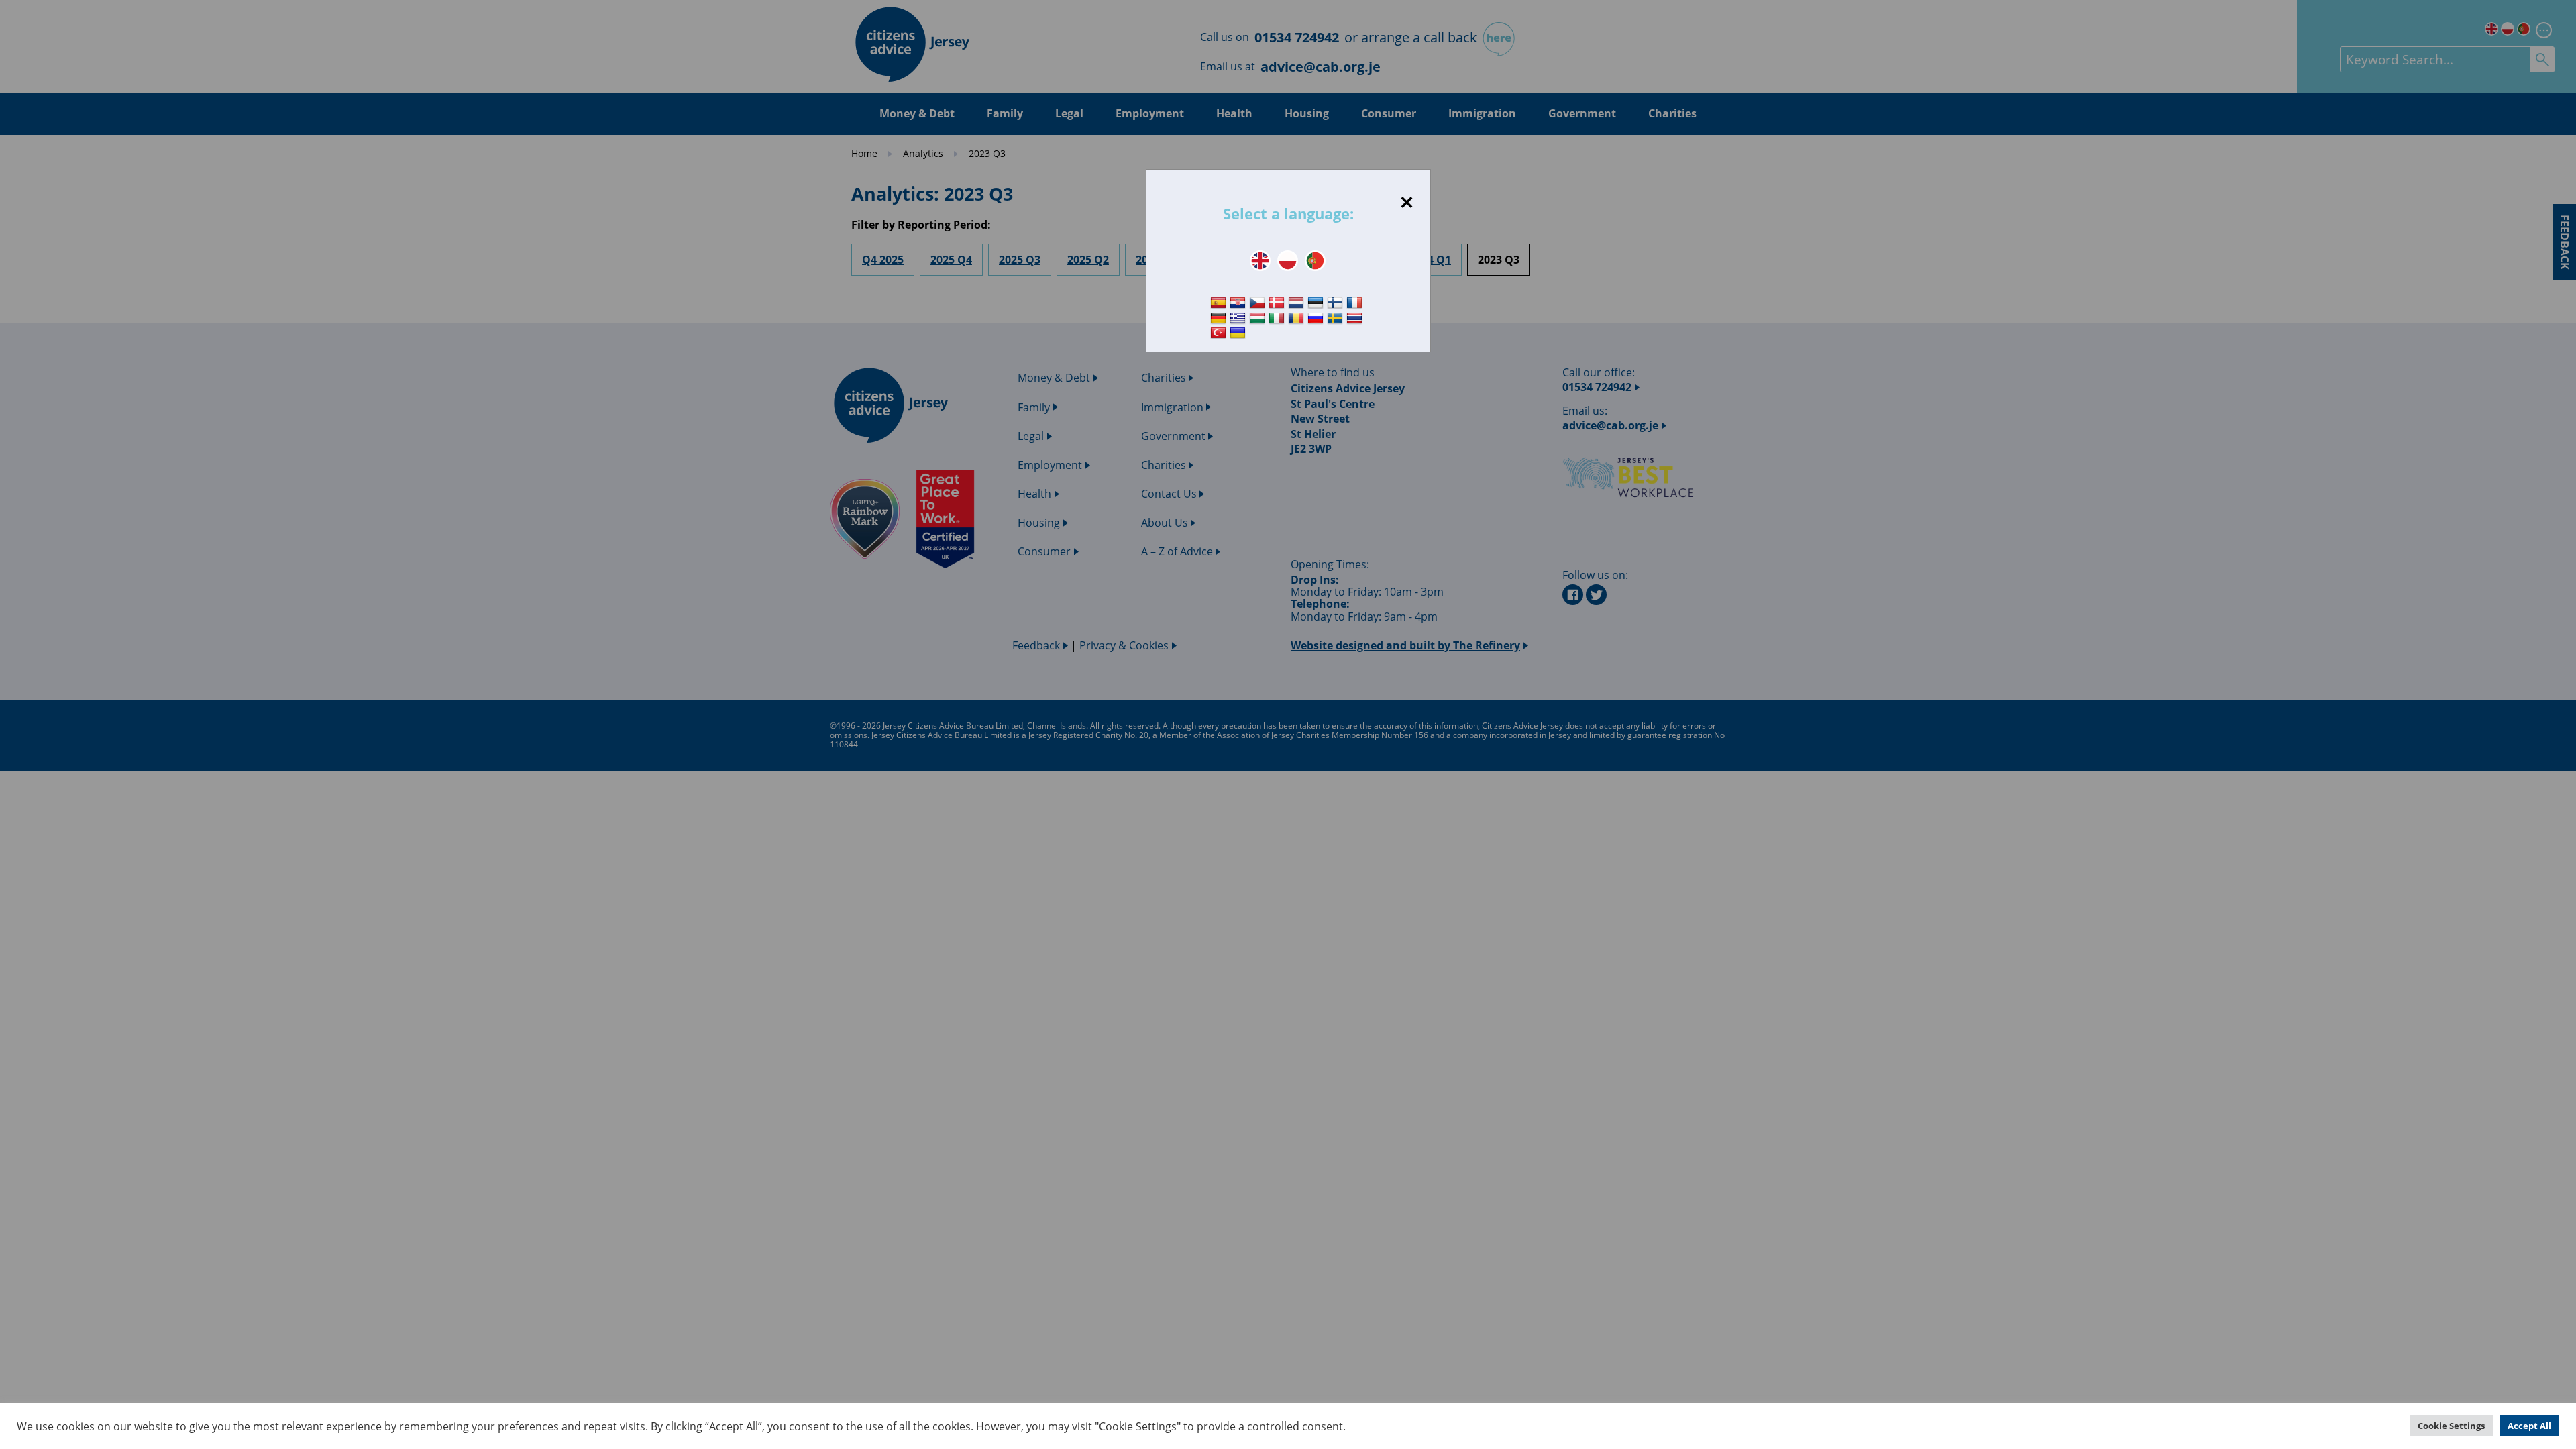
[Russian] (1317, 318)
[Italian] (1278, 318)
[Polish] (1288, 261)
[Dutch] (1298, 303)
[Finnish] (1337, 303)
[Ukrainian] (1239, 334)
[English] (1260, 261)
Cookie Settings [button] (2451, 1426)
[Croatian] (1239, 303)
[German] (1220, 318)
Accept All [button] (2529, 1426)
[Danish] (1278, 303)
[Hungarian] (1259, 318)
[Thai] (1356, 318)
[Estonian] (1317, 303)
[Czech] (1259, 303)
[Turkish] (1220, 334)
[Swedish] (1337, 318)
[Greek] (1239, 318)
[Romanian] (1298, 318)
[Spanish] (1220, 303)
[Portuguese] (1315, 261)
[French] (1356, 303)
